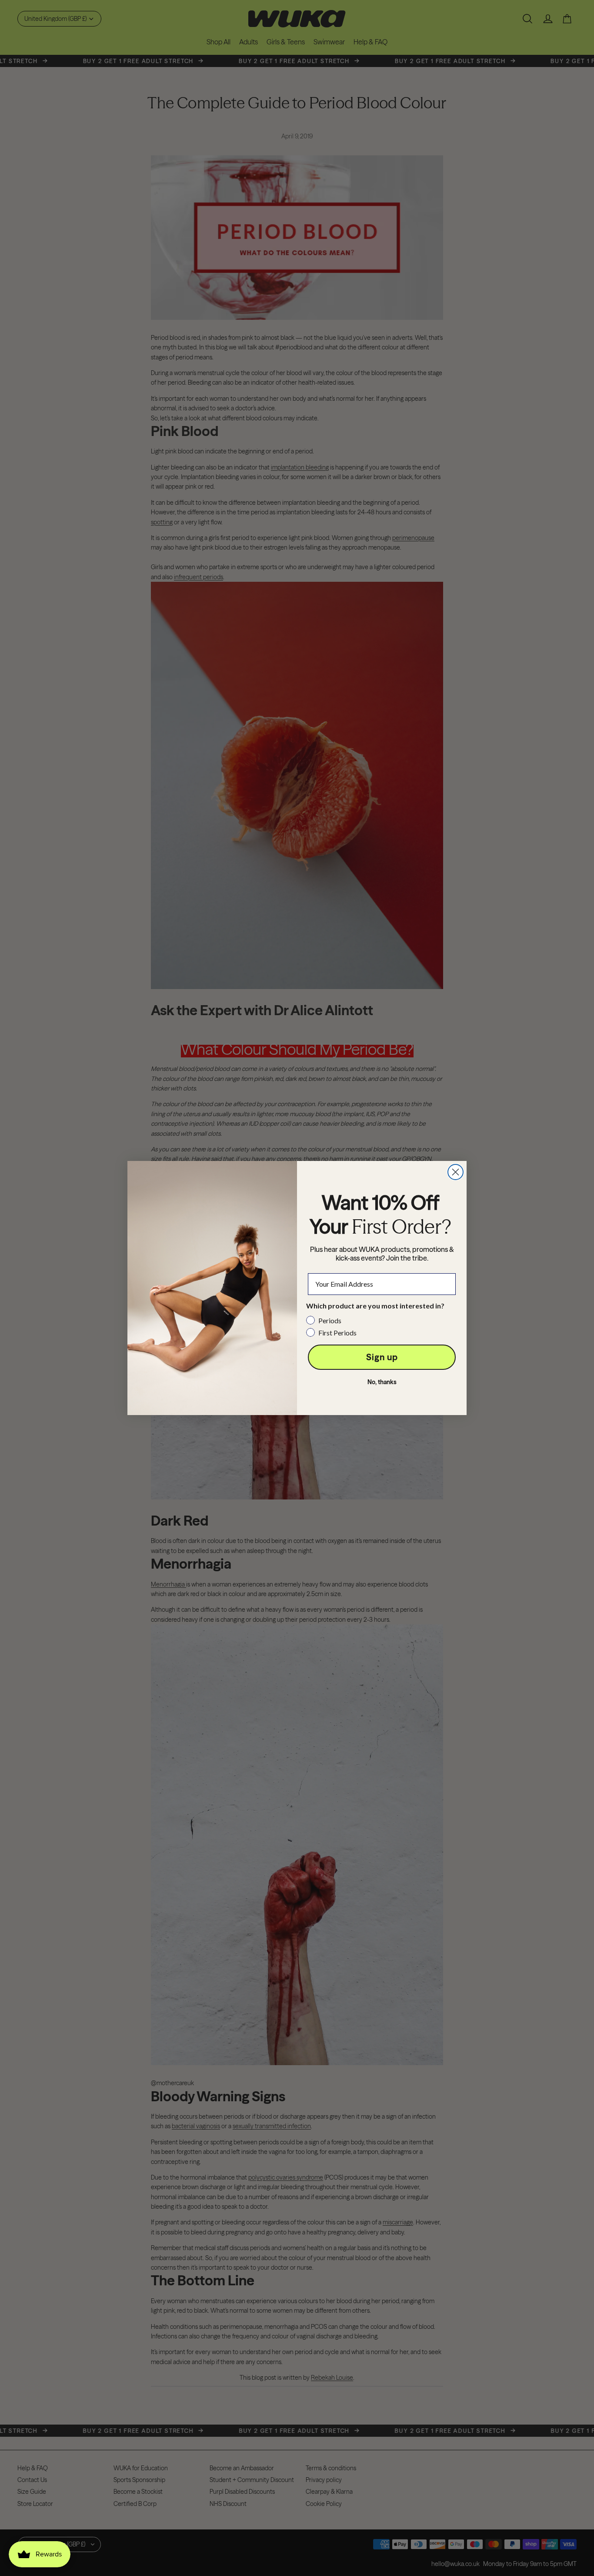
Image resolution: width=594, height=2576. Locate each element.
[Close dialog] (456, 1172)
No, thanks (382, 1382)
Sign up (382, 1357)
